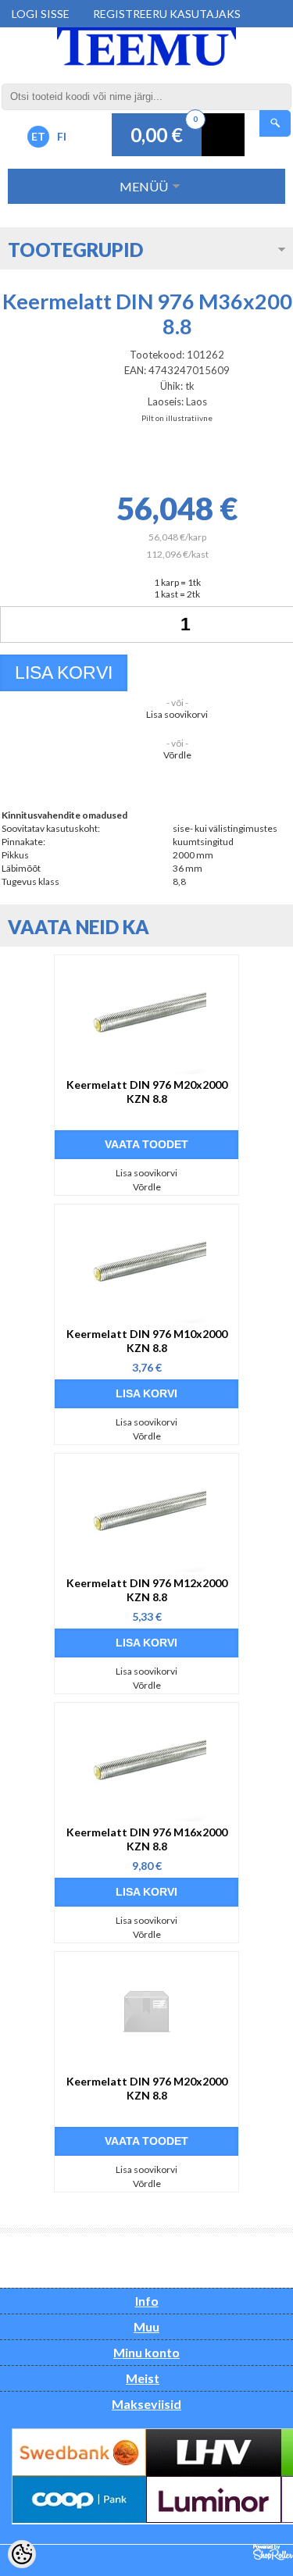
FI (62, 136)
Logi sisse (41, 14)
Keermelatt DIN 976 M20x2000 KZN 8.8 (147, 1092)
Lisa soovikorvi (177, 714)
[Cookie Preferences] (22, 2554)
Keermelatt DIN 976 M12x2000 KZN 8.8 (147, 1590)
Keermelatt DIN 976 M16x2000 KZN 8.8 (147, 1839)
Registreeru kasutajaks (167, 14)
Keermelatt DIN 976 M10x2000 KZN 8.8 (147, 1341)
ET (38, 136)
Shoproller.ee (273, 2553)
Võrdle (177, 755)
